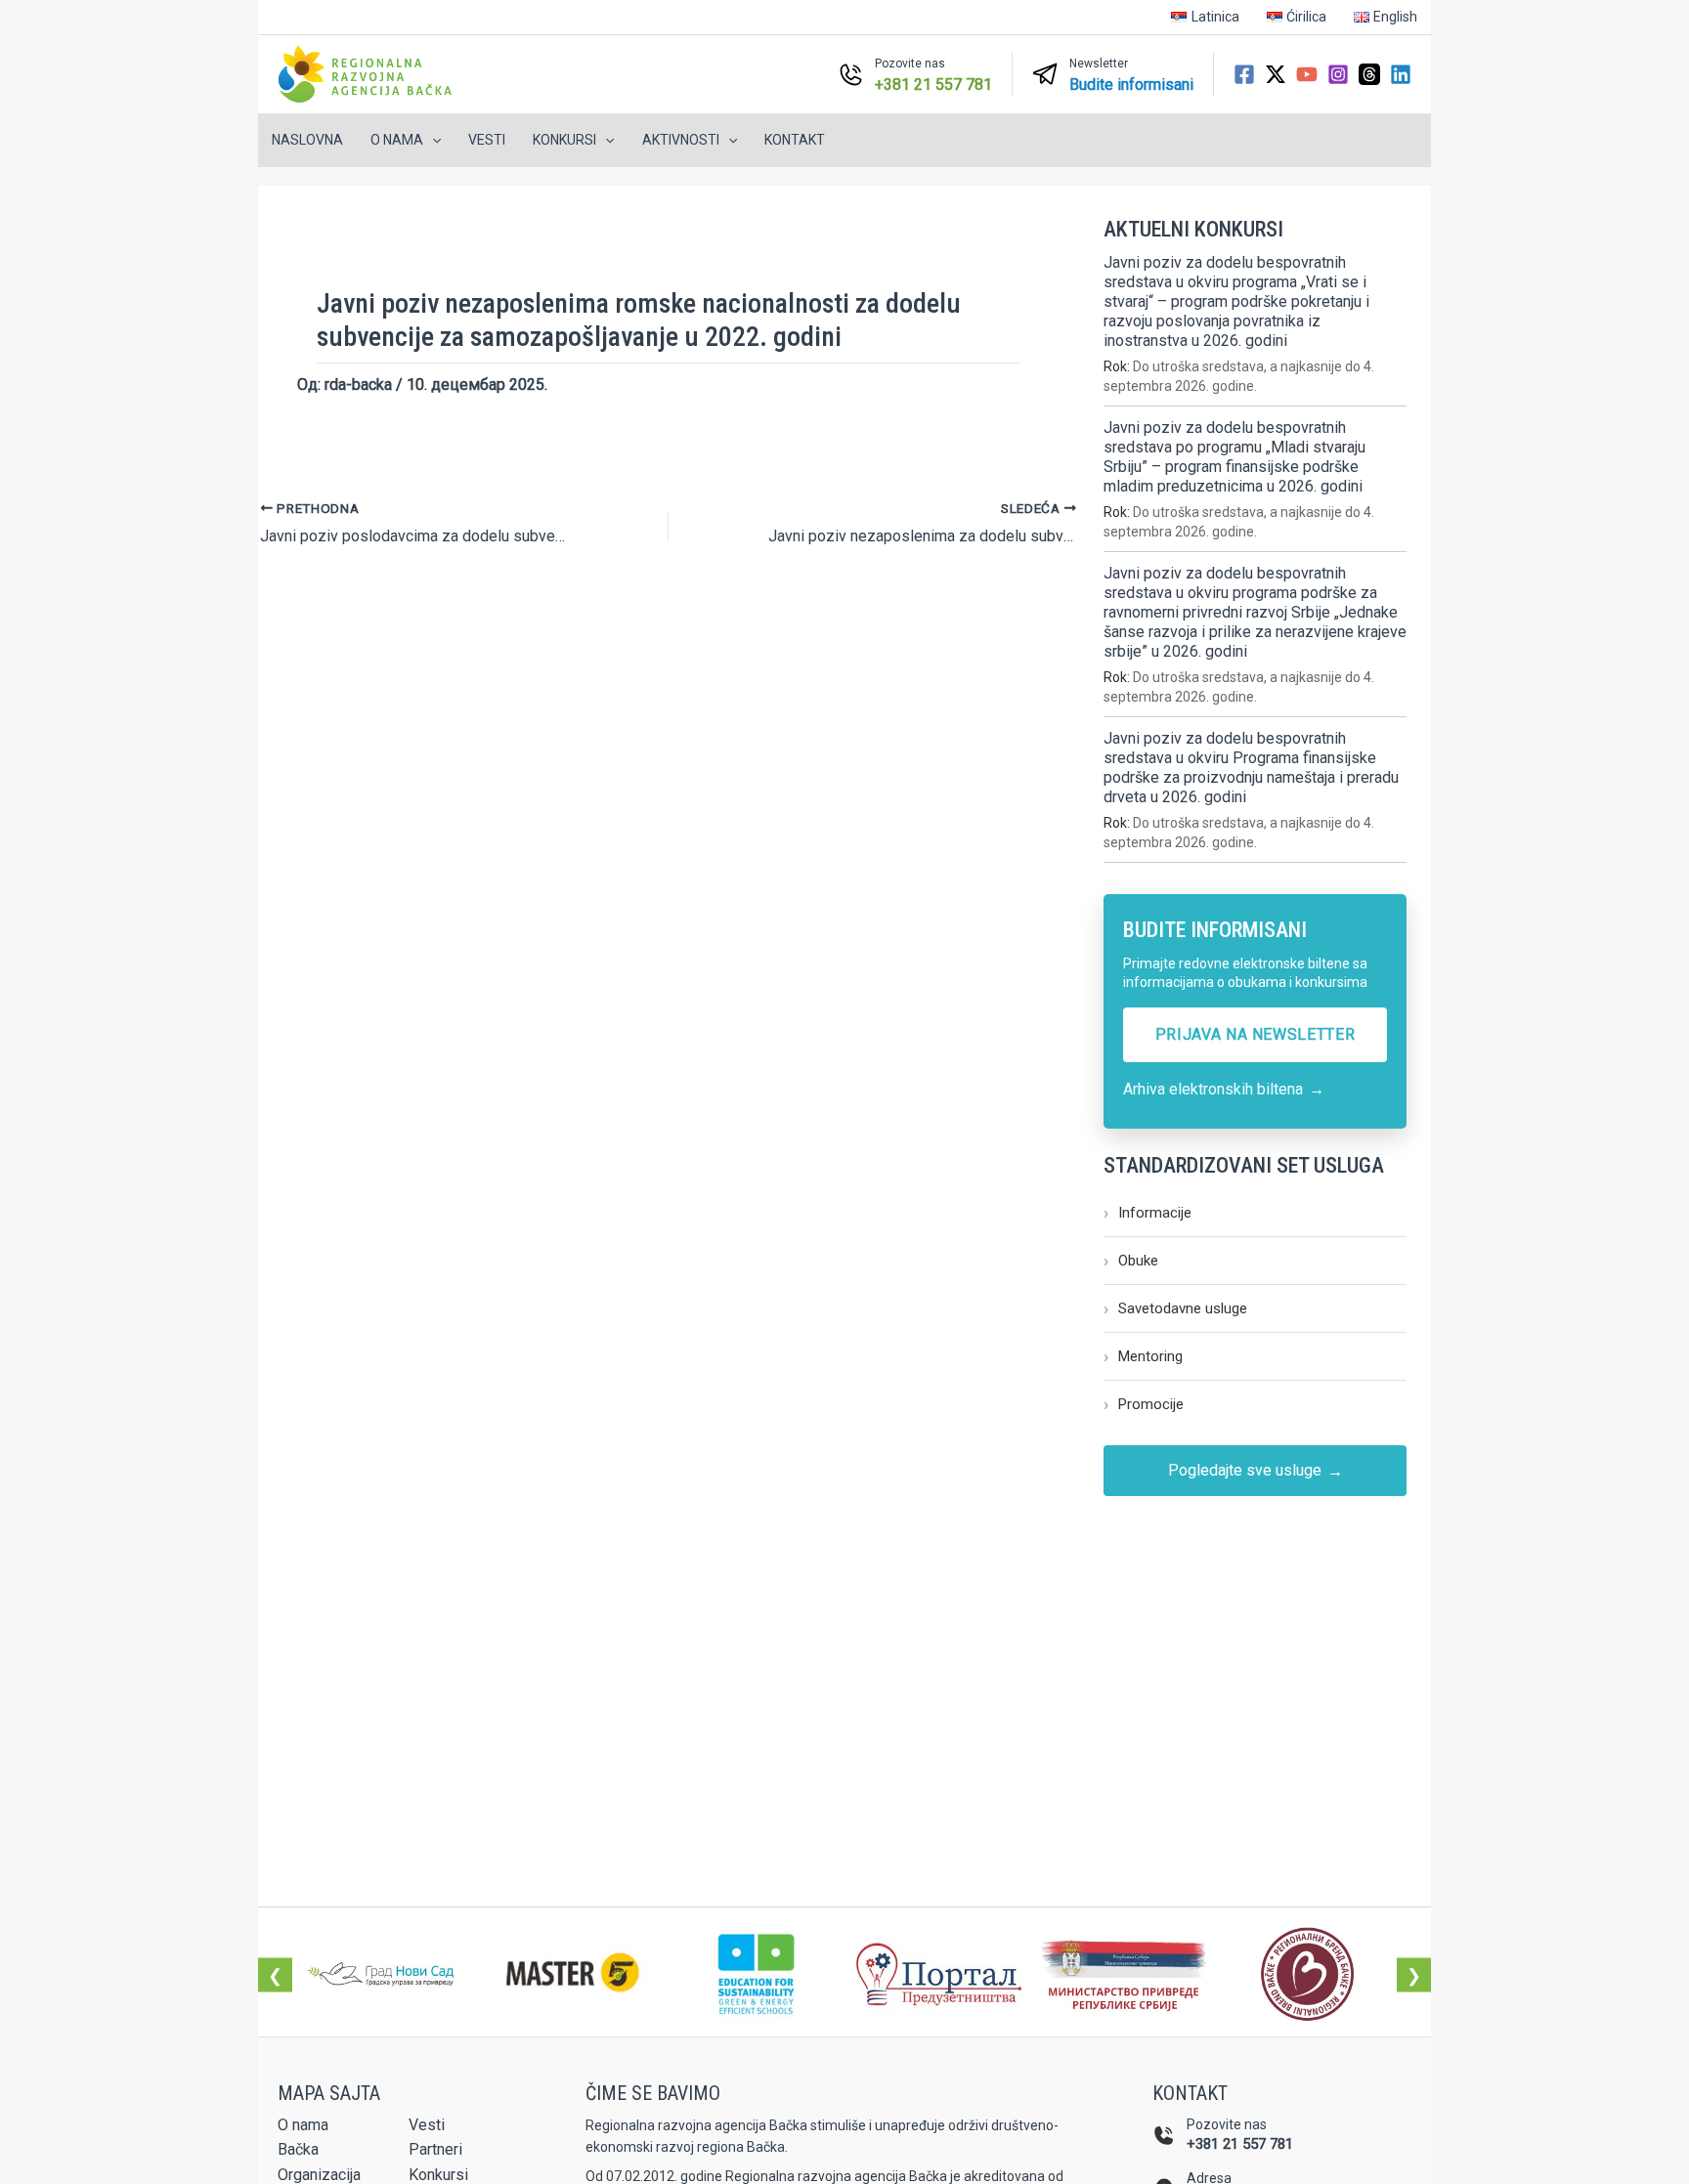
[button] (432, 140)
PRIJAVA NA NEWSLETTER (1255, 1034)
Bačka (298, 2149)
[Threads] (1369, 74)
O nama (303, 2125)
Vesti (487, 140)
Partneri (435, 2149)
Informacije (1148, 1212)
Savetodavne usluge (1175, 1308)
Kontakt (795, 140)
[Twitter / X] (1276, 74)
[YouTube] (1307, 74)
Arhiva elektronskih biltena (1224, 1089)
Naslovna (307, 140)
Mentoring (1143, 1356)
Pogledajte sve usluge (1256, 1471)
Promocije (1144, 1404)
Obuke (1131, 1260)
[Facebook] (1244, 74)
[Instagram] (1338, 74)
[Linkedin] (1401, 74)
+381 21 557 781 (1240, 2144)
